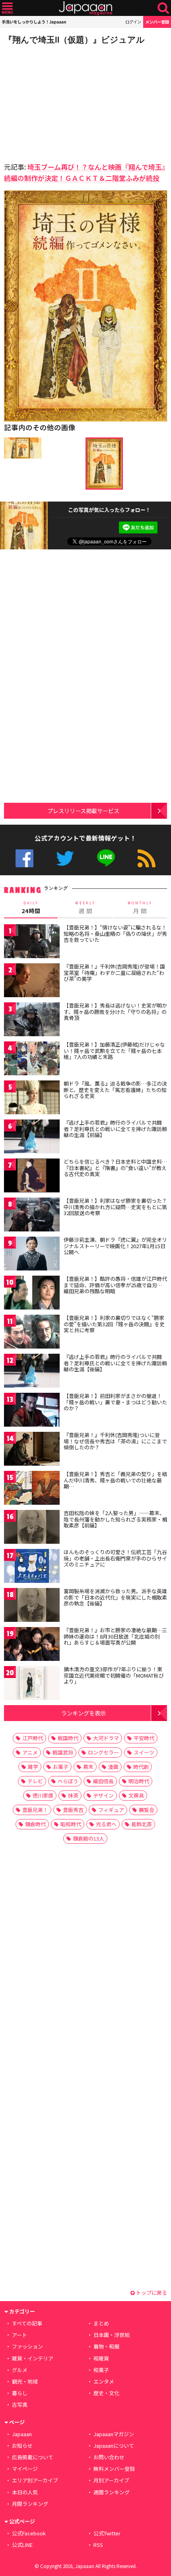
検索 (163, 8)
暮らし (20, 2393)
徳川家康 (43, 1795)
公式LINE (106, 858)
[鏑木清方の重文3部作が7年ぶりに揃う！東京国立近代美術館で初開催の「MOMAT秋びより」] (32, 1684)
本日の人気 (25, 2492)
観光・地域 (25, 2381)
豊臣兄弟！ (35, 1810)
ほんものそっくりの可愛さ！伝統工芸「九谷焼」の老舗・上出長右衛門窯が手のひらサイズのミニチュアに (115, 1558)
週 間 (85, 908)
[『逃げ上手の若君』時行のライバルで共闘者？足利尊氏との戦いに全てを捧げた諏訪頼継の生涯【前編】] (32, 1138)
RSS (147, 858)
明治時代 (139, 1781)
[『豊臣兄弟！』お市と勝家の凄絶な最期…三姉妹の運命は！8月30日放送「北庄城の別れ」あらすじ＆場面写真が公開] (32, 1645)
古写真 (20, 2404)
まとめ (101, 2323)
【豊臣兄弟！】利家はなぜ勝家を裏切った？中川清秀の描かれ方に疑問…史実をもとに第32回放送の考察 (115, 1207)
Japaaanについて (114, 2446)
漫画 (113, 1767)
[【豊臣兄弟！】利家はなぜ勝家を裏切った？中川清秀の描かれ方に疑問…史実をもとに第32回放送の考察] (32, 1216)
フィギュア (111, 1810)
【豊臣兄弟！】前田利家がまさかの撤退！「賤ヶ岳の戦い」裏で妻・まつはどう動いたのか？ (115, 1402)
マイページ (25, 2469)
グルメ (20, 2370)
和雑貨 (101, 2358)
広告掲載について (33, 2457)
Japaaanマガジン (114, 2434)
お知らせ (22, 2446)
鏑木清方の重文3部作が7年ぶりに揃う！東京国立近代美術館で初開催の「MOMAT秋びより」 (114, 1675)
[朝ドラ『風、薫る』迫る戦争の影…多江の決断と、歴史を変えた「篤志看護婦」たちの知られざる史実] (32, 1099)
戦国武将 (63, 1752)
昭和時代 (71, 1824)
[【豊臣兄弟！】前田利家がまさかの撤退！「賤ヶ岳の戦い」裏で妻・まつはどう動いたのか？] (32, 1411)
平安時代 (144, 1738)
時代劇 (141, 1767)
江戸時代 (33, 1738)
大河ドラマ (106, 1738)
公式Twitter (65, 858)
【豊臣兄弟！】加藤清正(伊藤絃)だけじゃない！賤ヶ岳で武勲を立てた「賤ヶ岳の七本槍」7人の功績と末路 (114, 1051)
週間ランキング (112, 2492)
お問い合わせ (109, 2457)
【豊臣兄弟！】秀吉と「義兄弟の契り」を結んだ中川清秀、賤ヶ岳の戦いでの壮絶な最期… (115, 1480)
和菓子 (101, 2370)
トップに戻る (151, 2293)
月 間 (140, 908)
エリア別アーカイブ (35, 2480)
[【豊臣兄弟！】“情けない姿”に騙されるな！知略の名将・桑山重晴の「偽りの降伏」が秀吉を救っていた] (32, 942)
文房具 (136, 1795)
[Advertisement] (60, 101)
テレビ (35, 1781)
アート (19, 2335)
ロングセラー (103, 1752)
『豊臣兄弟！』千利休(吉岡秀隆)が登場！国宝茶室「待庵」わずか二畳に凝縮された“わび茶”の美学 (114, 972)
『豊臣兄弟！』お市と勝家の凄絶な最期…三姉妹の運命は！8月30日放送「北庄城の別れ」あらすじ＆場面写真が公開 (115, 1636)
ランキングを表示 (84, 1713)
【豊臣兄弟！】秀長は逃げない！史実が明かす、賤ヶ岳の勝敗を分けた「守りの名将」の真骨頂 (115, 1012)
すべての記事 (27, 2323)
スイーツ (144, 1752)
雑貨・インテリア (33, 2358)
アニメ (30, 1752)
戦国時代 (68, 1738)
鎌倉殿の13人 (88, 1838)
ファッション (27, 2346)
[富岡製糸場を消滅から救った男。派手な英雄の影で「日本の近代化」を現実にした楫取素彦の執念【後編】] (32, 1606)
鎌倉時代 (35, 1824)
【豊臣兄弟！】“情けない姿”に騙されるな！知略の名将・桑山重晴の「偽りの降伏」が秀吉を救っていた (115, 933)
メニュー (7, 8)
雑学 (33, 1767)
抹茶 (73, 1795)
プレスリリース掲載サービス (83, 811)
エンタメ (104, 2381)
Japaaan (85, 8)
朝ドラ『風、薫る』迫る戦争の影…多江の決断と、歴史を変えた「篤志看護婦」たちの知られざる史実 (115, 1090)
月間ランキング (30, 2504)
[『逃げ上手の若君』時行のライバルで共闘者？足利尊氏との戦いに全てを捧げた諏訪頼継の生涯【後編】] (32, 1372)
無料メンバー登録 (114, 2469)
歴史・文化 (106, 2393)
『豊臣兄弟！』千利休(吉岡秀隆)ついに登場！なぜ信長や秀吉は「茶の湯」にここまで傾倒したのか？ (115, 1441)
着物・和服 (106, 2346)
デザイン (103, 1795)
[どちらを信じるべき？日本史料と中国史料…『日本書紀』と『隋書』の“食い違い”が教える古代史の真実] (32, 1177)
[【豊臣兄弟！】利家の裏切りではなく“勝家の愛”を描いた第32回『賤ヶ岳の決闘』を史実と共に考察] (32, 1333)
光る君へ (106, 1824)
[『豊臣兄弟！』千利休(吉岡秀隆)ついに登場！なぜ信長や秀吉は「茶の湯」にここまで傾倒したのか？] (32, 1450)
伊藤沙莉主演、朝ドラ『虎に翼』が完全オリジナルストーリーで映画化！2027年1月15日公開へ (115, 1246)
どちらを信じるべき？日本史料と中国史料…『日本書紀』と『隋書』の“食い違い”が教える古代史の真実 (115, 1168)
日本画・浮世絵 (112, 2335)
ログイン (133, 22)
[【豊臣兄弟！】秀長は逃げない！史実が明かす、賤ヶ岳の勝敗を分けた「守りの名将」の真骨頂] (32, 1020)
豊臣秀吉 (73, 1810)
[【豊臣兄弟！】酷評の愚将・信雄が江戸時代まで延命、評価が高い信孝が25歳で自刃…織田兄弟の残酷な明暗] (32, 1294)
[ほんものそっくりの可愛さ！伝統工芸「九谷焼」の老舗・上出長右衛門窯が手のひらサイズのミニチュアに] (32, 1567)
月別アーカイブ (111, 2480)
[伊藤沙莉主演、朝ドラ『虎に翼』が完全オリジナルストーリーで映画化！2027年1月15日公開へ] (32, 1255)
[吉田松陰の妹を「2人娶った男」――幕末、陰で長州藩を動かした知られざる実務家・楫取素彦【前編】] (32, 1528)
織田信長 (103, 1781)
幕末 (88, 1767)
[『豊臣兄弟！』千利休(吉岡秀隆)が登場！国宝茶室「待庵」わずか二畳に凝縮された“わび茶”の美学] (32, 981)
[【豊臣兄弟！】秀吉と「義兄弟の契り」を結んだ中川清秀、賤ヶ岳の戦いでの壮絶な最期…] (32, 1489)
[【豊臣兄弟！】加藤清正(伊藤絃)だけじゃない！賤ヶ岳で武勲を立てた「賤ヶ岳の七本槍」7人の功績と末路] (32, 1060)
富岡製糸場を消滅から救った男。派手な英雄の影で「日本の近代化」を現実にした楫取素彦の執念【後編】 (115, 1597)
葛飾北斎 (142, 1824)
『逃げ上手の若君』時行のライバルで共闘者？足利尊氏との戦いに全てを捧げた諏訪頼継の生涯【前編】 (115, 1129)
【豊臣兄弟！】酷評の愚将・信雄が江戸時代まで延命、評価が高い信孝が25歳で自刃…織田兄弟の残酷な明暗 (115, 1285)
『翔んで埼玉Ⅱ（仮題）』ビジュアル (74, 40)
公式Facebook (24, 858)
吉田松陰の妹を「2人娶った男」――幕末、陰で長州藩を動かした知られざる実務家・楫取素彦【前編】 (115, 1519)
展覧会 (147, 1810)
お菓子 (61, 1767)
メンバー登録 (157, 22)
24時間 (31, 908)
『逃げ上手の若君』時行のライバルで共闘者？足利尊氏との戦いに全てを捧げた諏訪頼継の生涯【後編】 (115, 1363)
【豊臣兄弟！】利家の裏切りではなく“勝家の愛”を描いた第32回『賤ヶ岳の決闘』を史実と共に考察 (114, 1324)
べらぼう (68, 1781)
